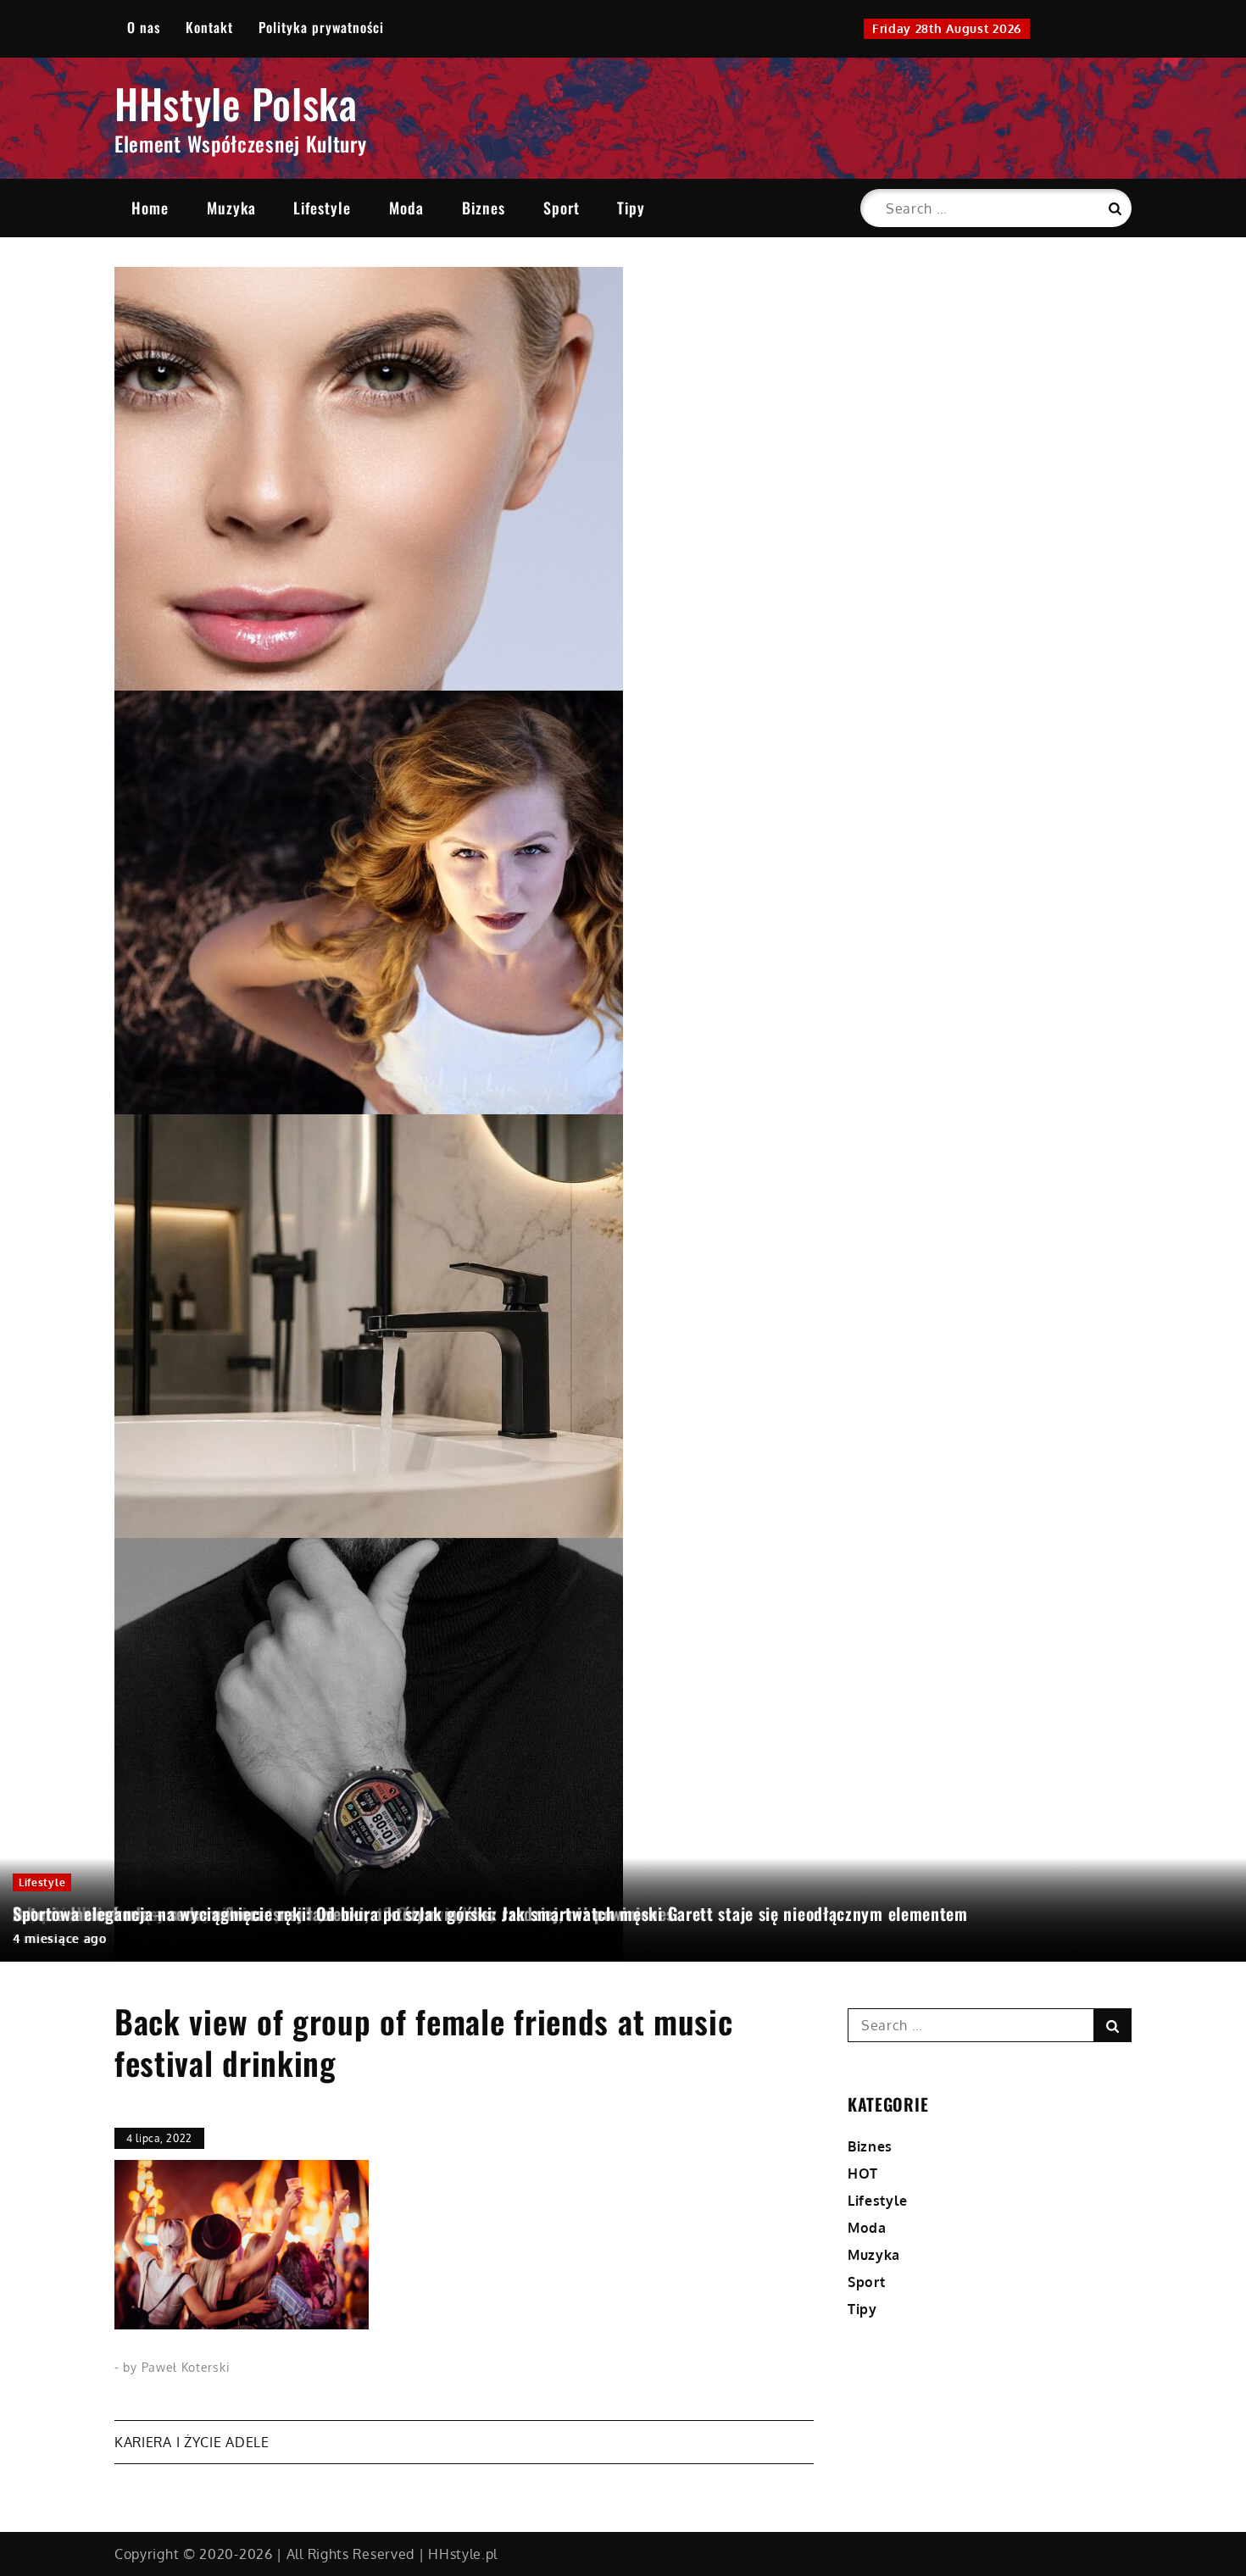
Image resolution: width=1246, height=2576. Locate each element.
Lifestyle (322, 208)
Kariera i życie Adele (192, 2442)
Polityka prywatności (321, 27)
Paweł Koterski (186, 2367)
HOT (863, 2173)
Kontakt (209, 27)
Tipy (631, 208)
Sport (562, 208)
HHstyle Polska (236, 103)
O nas (144, 27)
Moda (406, 208)
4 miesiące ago (60, 1938)
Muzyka (231, 208)
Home (150, 208)
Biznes (484, 208)
